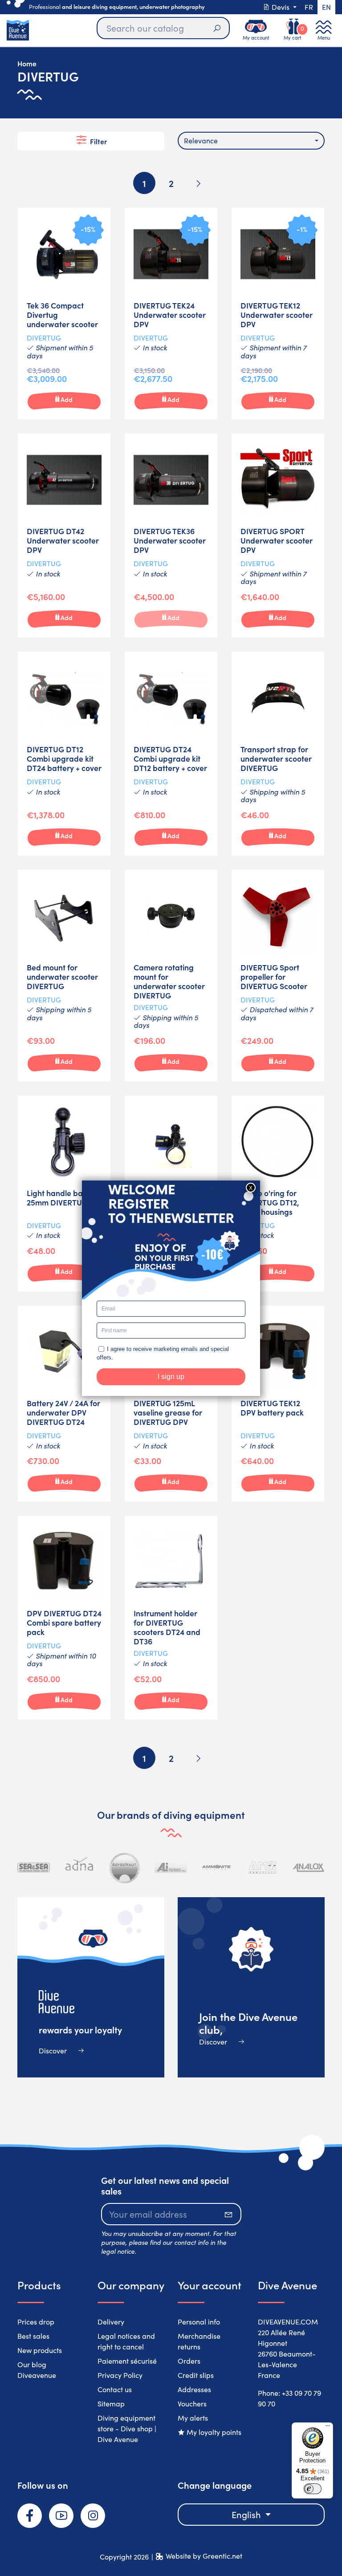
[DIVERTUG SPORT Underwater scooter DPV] (278, 535)
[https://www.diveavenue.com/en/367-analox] (308, 1868)
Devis (281, 7)
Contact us (115, 2389)
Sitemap (111, 2404)
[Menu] (328, 2428)
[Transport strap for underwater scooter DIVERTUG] (278, 754)
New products (40, 2350)
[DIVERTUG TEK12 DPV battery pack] (278, 1404)
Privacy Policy (120, 2375)
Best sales (33, 2336)
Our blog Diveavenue (37, 2370)
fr (309, 7)
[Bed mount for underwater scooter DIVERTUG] (64, 976)
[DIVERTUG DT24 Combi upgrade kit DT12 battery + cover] (171, 754)
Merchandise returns (199, 2341)
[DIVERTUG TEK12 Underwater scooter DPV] (278, 314)
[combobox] (251, 141)
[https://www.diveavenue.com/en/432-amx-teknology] (263, 1868)
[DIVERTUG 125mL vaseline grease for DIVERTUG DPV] (171, 1404)
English (247, 2514)
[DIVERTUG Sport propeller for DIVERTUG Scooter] (278, 976)
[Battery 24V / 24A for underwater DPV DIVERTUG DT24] (64, 1404)
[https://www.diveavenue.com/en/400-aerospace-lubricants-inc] (171, 1868)
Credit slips (196, 2375)
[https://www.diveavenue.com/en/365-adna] (79, 1868)
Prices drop (36, 2322)
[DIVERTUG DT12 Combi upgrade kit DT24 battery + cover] (64, 754)
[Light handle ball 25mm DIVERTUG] (64, 1193)
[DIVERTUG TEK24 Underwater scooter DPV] (171, 314)
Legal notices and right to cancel (126, 2341)
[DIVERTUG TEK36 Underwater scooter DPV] (171, 535)
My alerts (193, 2418)
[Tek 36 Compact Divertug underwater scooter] (64, 314)
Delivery (111, 2322)
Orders (189, 2361)
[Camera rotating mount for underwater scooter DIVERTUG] (171, 976)
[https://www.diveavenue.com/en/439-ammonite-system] (217, 1868)
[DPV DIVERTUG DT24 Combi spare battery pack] (64, 1618)
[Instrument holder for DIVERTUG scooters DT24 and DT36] (171, 1618)
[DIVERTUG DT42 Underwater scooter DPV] (64, 535)
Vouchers (192, 2404)
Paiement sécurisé (127, 2361)
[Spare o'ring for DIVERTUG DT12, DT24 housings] (278, 1193)
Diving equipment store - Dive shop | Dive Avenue (127, 2428)
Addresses (194, 2389)
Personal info (199, 2322)
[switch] (313, 2489)
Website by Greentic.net (204, 2556)
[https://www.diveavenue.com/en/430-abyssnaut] (125, 1868)
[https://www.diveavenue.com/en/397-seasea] (34, 1868)
